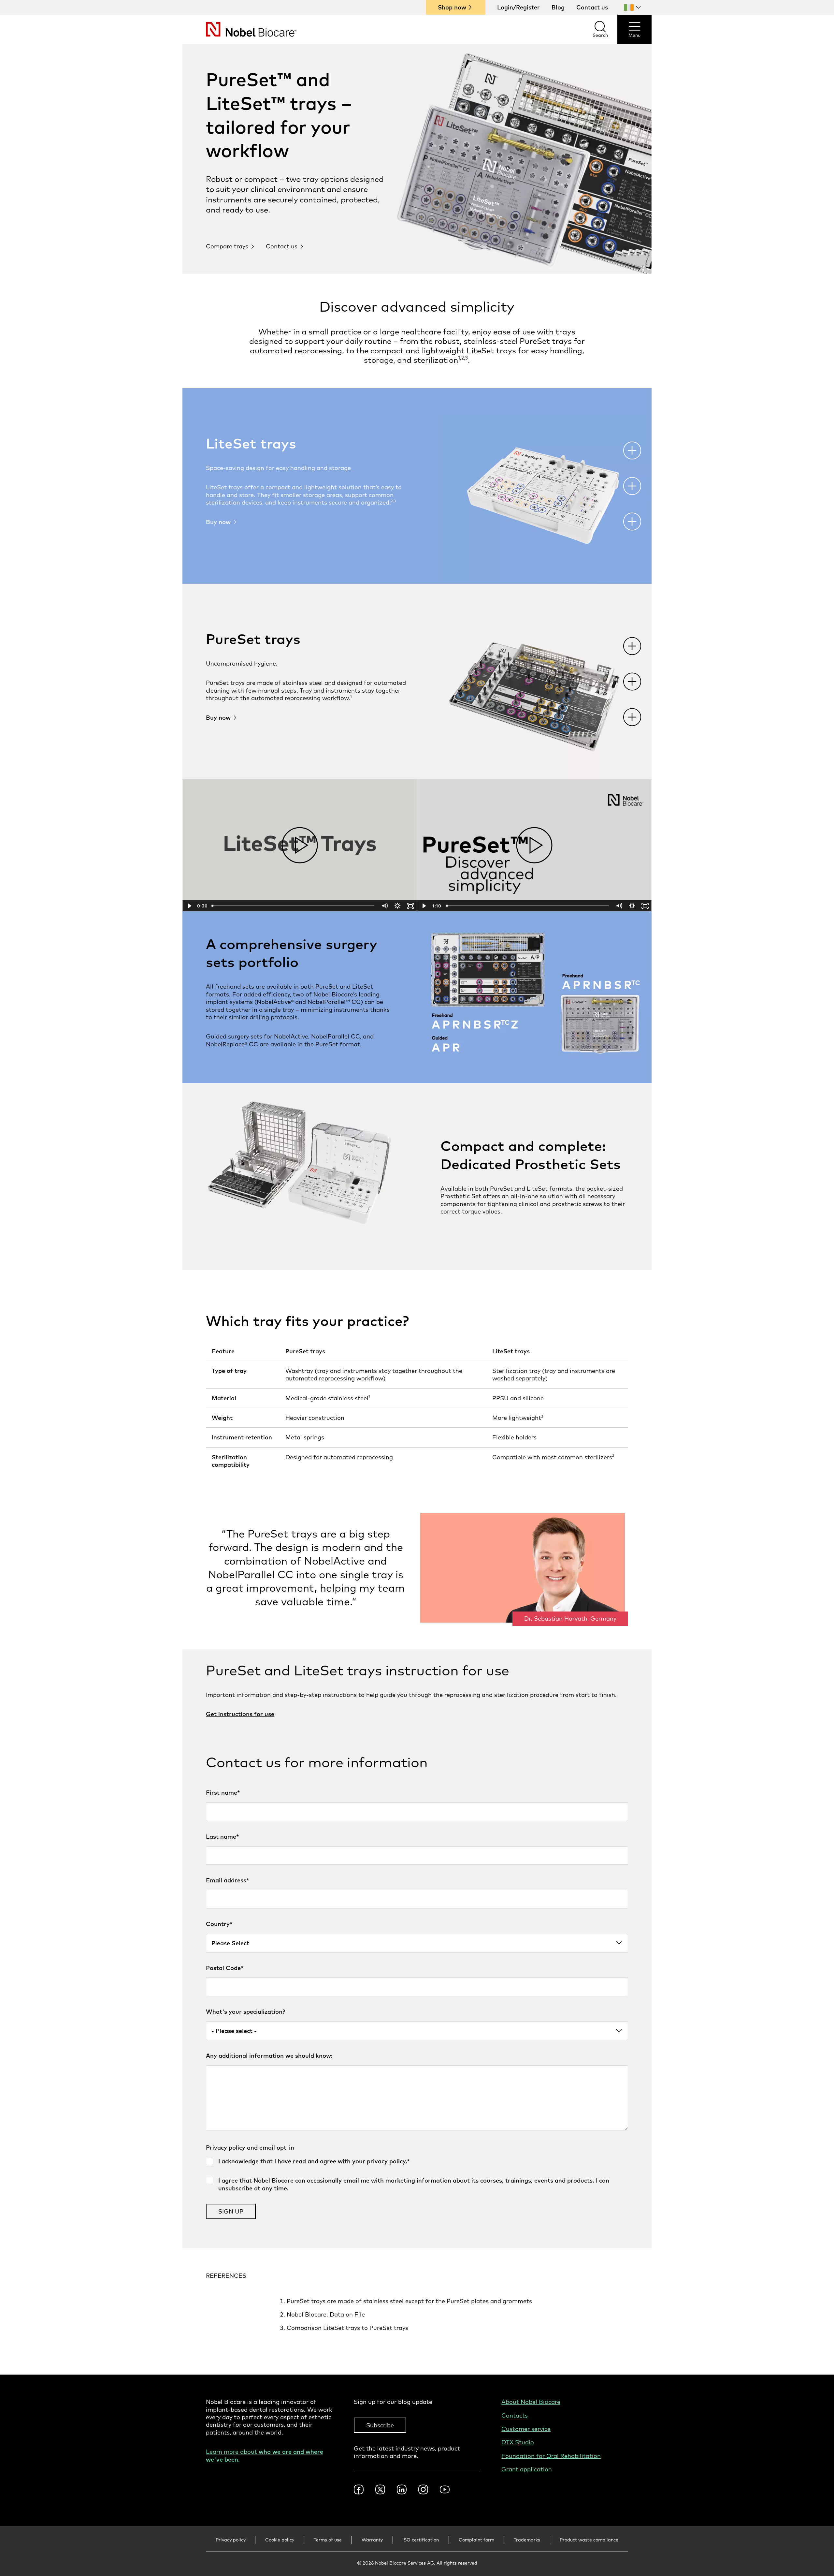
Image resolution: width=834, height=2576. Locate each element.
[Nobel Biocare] (240, 29)
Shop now (452, 7)
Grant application (527, 2469)
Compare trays (227, 246)
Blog (558, 7)
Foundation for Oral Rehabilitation (551, 2456)
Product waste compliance (589, 2540)
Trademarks (527, 2540)
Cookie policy (280, 2540)
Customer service (526, 2429)
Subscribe (380, 2425)
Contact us (592, 7)
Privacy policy (231, 2540)
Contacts (515, 2415)
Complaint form (476, 2540)
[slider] (294, 906)
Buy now (218, 522)
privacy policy (386, 2161)
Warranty (372, 2540)
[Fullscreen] (410, 906)
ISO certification (421, 2540)
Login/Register (518, 7)
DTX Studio (518, 2442)
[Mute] (384, 906)
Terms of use (328, 2540)
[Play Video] (189, 906)
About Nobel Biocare (531, 2402)
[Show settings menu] (397, 906)
